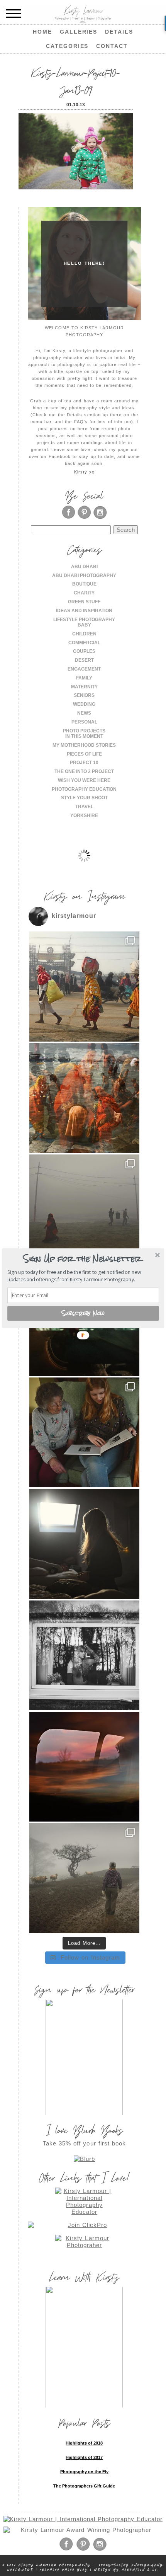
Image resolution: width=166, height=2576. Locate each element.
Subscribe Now (83, 1313)
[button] (82, 1259)
